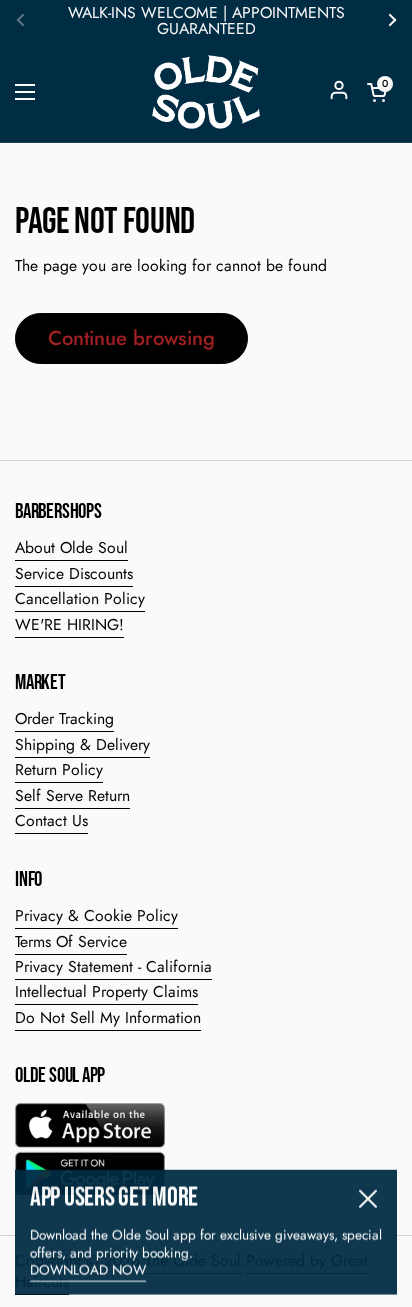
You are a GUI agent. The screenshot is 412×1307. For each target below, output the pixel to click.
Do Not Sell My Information (108, 1017)
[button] (377, 92)
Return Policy (59, 769)
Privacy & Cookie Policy (96, 915)
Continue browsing (131, 338)
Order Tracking (64, 718)
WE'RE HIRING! (69, 624)
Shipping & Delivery (82, 744)
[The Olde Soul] (206, 92)
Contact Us (51, 820)
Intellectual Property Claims (106, 991)
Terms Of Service (71, 941)
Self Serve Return (72, 795)
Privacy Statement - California (113, 966)
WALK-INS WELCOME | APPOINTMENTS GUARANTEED (206, 21)
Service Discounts (74, 573)
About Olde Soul (71, 547)
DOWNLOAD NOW (88, 1267)
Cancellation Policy (80, 598)
